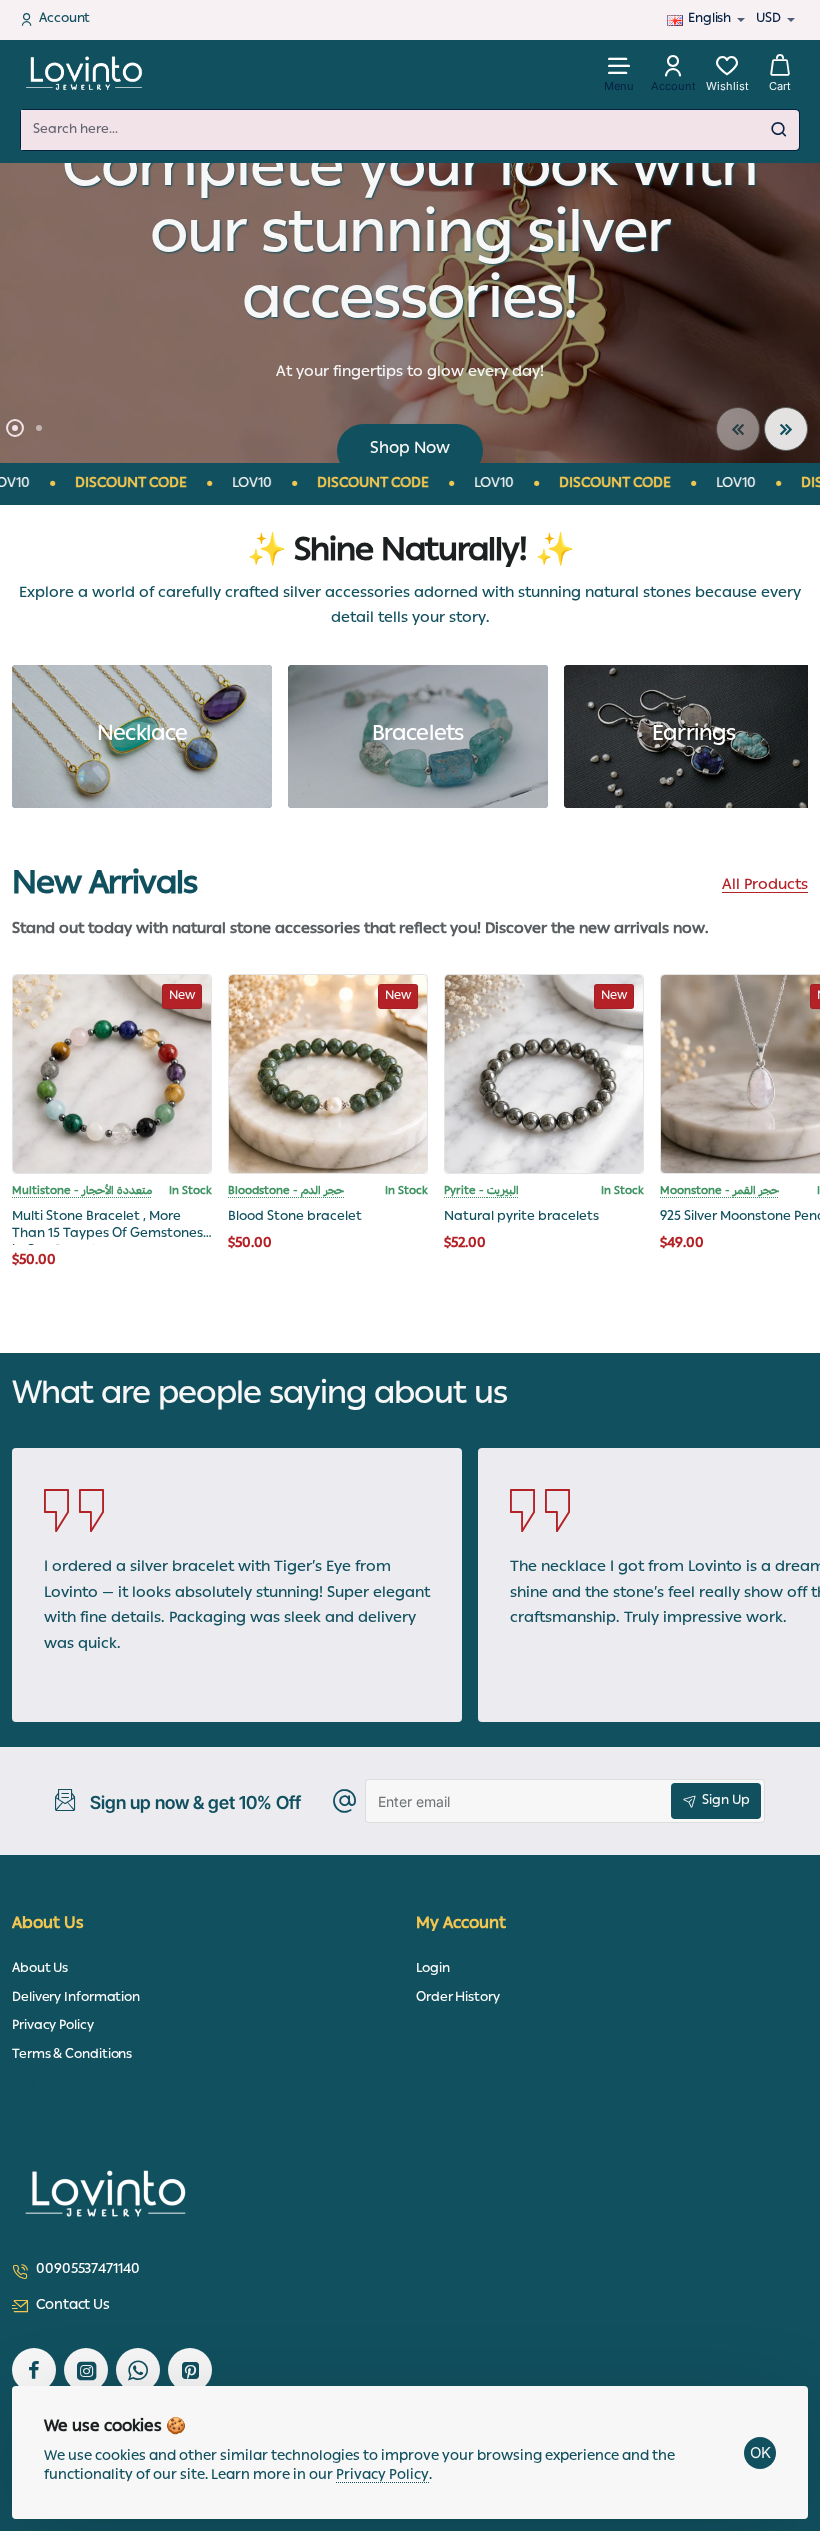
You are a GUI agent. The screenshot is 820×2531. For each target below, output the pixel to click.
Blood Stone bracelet (295, 1219)
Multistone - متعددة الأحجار (82, 1192)
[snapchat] (190, 2370)
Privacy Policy (382, 2476)
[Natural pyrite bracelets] (544, 1074)
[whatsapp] (138, 2370)
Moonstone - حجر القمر (719, 1192)
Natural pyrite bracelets (521, 1219)
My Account (461, 1925)
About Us (48, 1925)
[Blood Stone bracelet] (328, 1074)
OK (760, 2452)
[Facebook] (34, 2370)
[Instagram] (86, 2370)
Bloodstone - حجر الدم (286, 1192)
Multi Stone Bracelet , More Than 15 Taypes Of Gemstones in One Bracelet (107, 1227)
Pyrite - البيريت (481, 1192)
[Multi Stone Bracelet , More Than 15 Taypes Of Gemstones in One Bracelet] (112, 1074)
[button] (738, 429)
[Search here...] (779, 130)
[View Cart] (780, 72)
